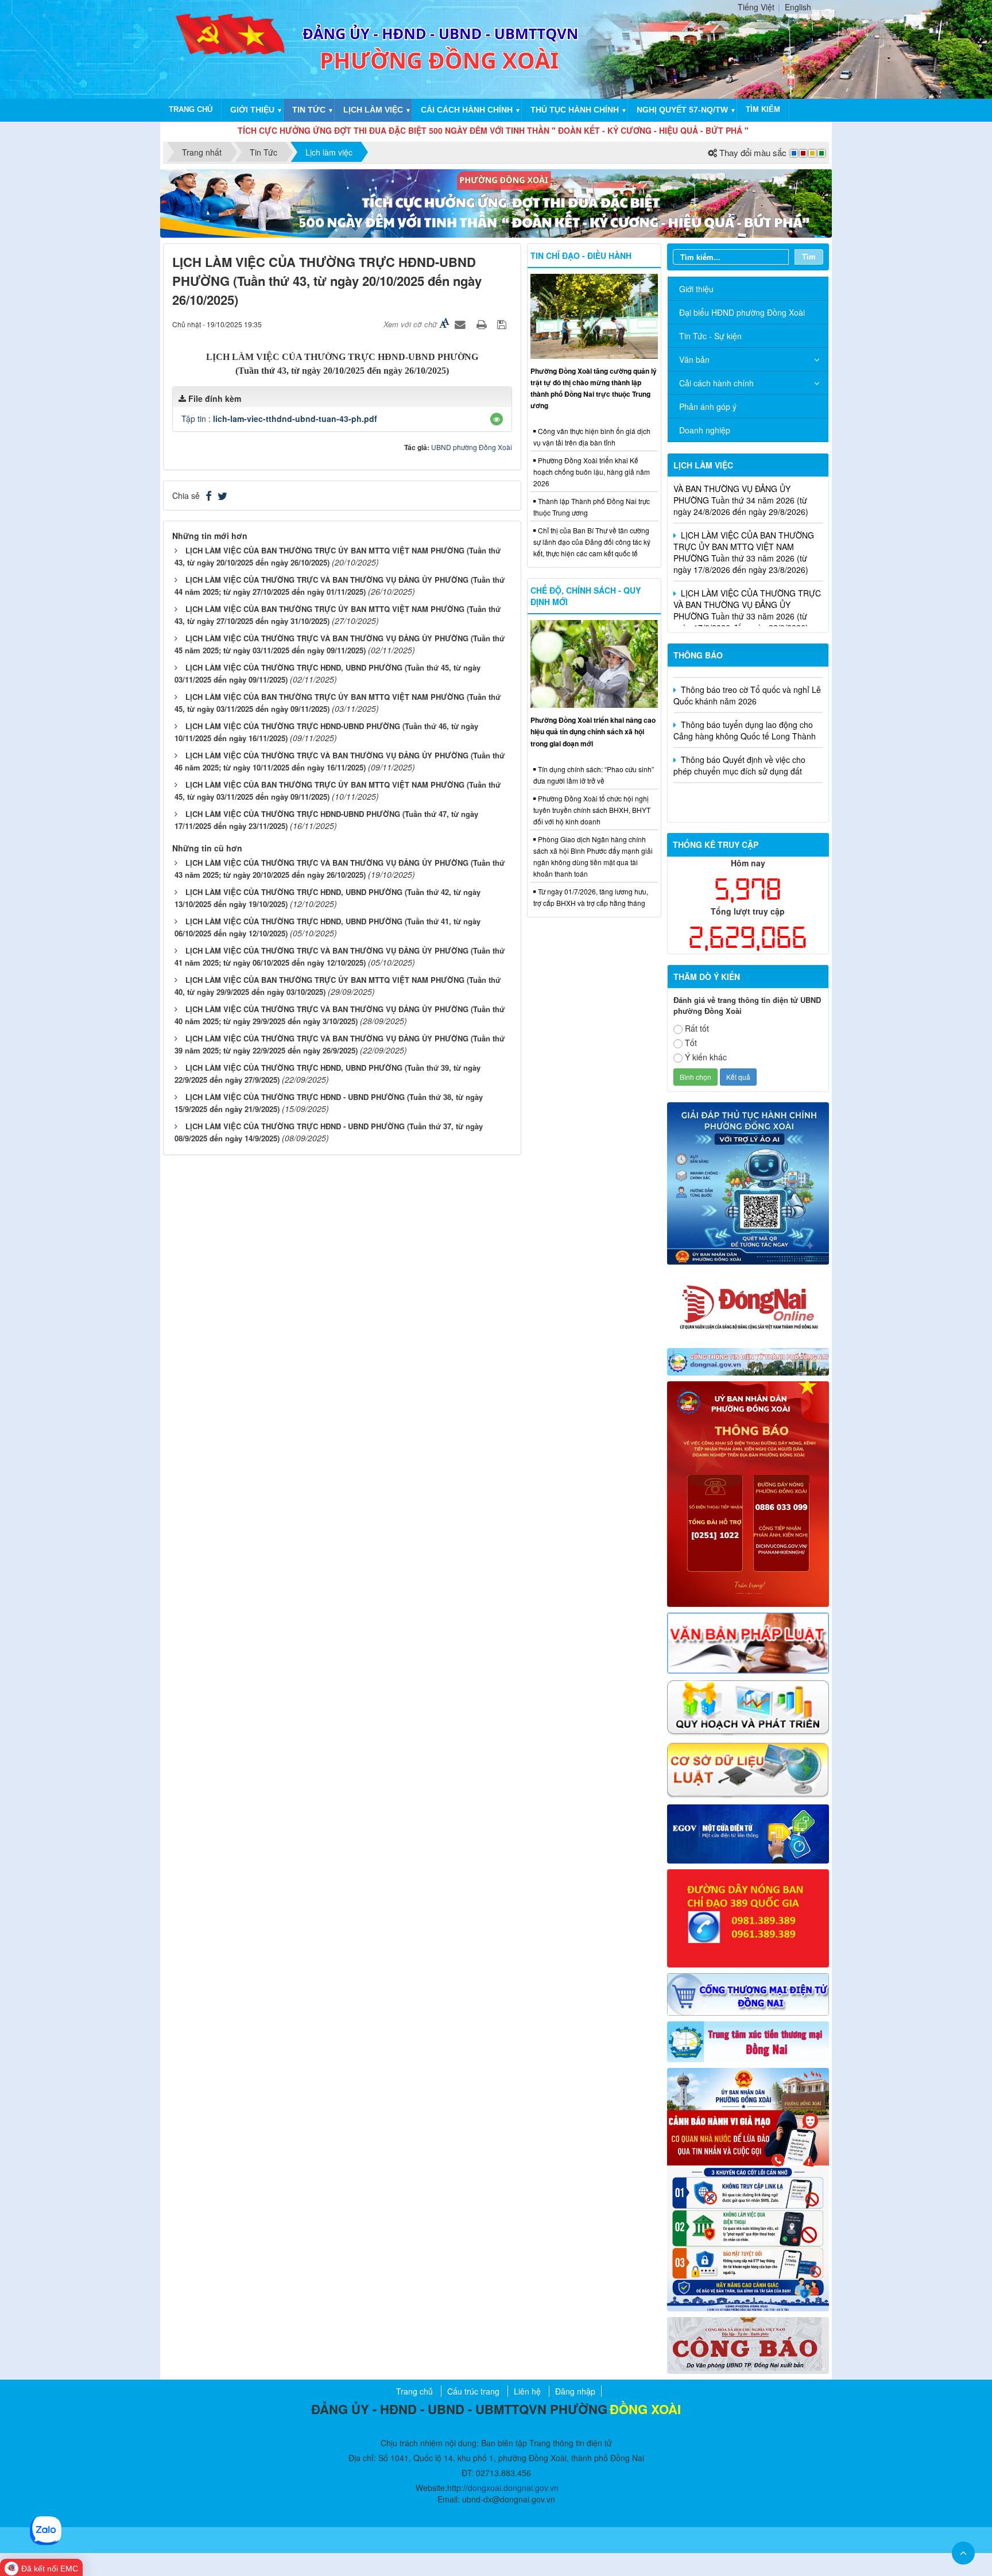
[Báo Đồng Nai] (748, 1305)
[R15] (748, 2040)
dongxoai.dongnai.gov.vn (513, 2488)
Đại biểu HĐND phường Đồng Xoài (742, 312)
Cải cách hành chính (467, 110)
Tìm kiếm (763, 109)
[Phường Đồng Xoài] (231, 48)
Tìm (809, 256)
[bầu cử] (748, 2188)
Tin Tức (309, 110)
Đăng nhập (575, 2391)
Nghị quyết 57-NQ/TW (682, 110)
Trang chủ (191, 109)
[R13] (748, 1917)
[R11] (748, 1833)
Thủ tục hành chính (575, 110)
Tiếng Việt (756, 7)
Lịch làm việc (373, 110)
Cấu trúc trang (473, 2391)
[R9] (748, 1769)
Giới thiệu (252, 110)
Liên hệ (527, 2391)
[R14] (748, 1993)
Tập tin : (279, 419)
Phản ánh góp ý (708, 406)
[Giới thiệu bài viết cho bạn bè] (462, 324)
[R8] (748, 1706)
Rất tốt (697, 1028)
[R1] (748, 1361)
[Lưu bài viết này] (503, 324)
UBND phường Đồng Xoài (472, 447)
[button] (497, 419)
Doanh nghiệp (705, 430)
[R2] (748, 2344)
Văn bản (694, 359)
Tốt (691, 1043)
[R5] (748, 1642)
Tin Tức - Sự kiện (710, 336)
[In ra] (483, 324)
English (798, 7)
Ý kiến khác (706, 1057)
